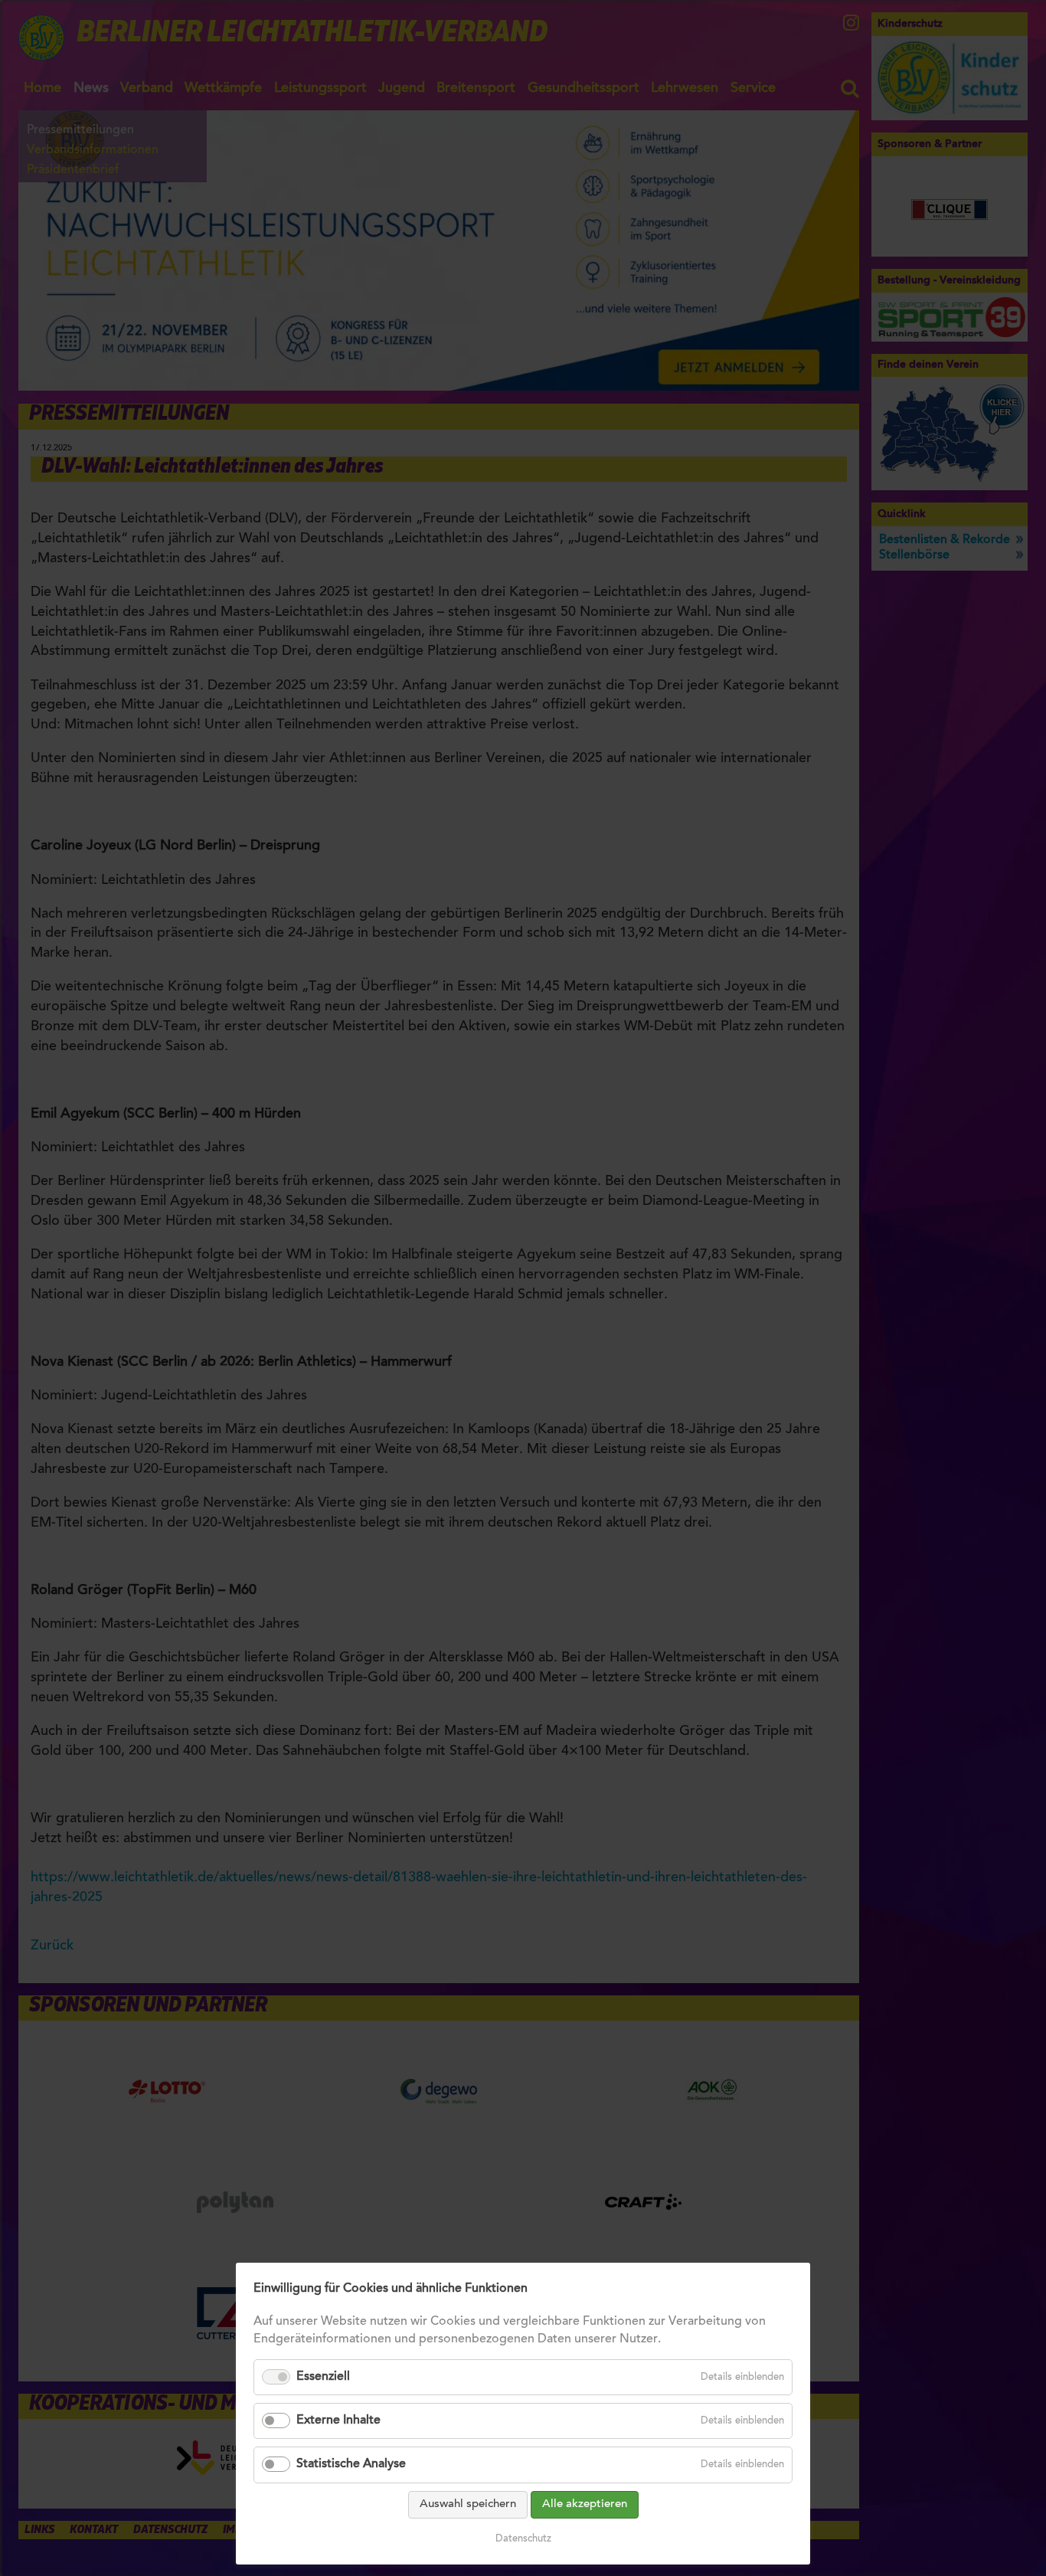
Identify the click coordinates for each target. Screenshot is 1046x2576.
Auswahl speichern (468, 2504)
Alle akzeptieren (585, 2504)
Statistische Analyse (351, 2464)
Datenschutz (523, 2539)
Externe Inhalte (338, 2421)
